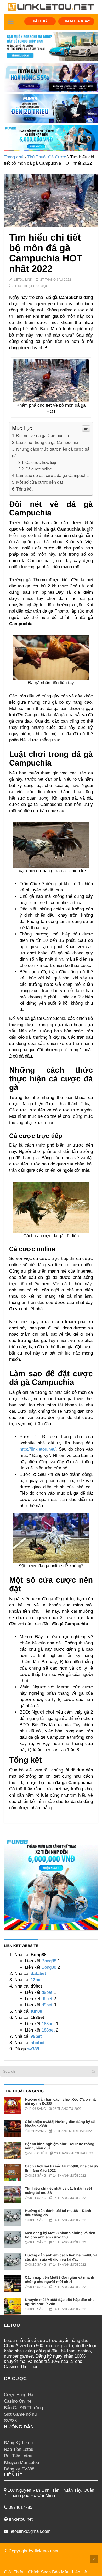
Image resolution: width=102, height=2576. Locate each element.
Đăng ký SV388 (19, 2469)
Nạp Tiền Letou (19, 2449)
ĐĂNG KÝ (40, 21)
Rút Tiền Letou (18, 2456)
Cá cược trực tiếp (41, 462)
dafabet (38, 1974)
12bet (36, 1980)
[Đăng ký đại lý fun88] (51, 47)
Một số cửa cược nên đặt (39, 482)
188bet (48, 2024)
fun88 (36, 2011)
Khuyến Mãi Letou (21, 2462)
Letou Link (23, 280)
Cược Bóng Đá (19, 2395)
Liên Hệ (79, 2572)
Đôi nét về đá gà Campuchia (43, 436)
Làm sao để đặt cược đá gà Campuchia (53, 475)
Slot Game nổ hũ (20, 2414)
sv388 (33, 2049)
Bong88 (49, 1961)
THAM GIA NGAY (76, 21)
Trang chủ (14, 157)
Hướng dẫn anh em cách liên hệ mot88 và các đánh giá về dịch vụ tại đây (61, 2257)
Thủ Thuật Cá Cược (47, 157)
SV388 (10, 2421)
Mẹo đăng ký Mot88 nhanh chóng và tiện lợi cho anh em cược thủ (60, 2235)
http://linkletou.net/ (38, 1449)
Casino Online (18, 2401)
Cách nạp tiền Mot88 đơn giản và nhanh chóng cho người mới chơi (59, 2280)
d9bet (47, 1992)
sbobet (38, 2043)
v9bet (36, 2036)
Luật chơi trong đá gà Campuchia (47, 442)
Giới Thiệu (14, 2572)
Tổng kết (24, 489)
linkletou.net (47, 2551)
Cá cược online (39, 469)
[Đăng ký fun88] (51, 1883)
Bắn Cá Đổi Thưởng (23, 2408)
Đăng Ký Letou (18, 2443)
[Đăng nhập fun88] (51, 138)
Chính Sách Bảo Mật (48, 2572)
